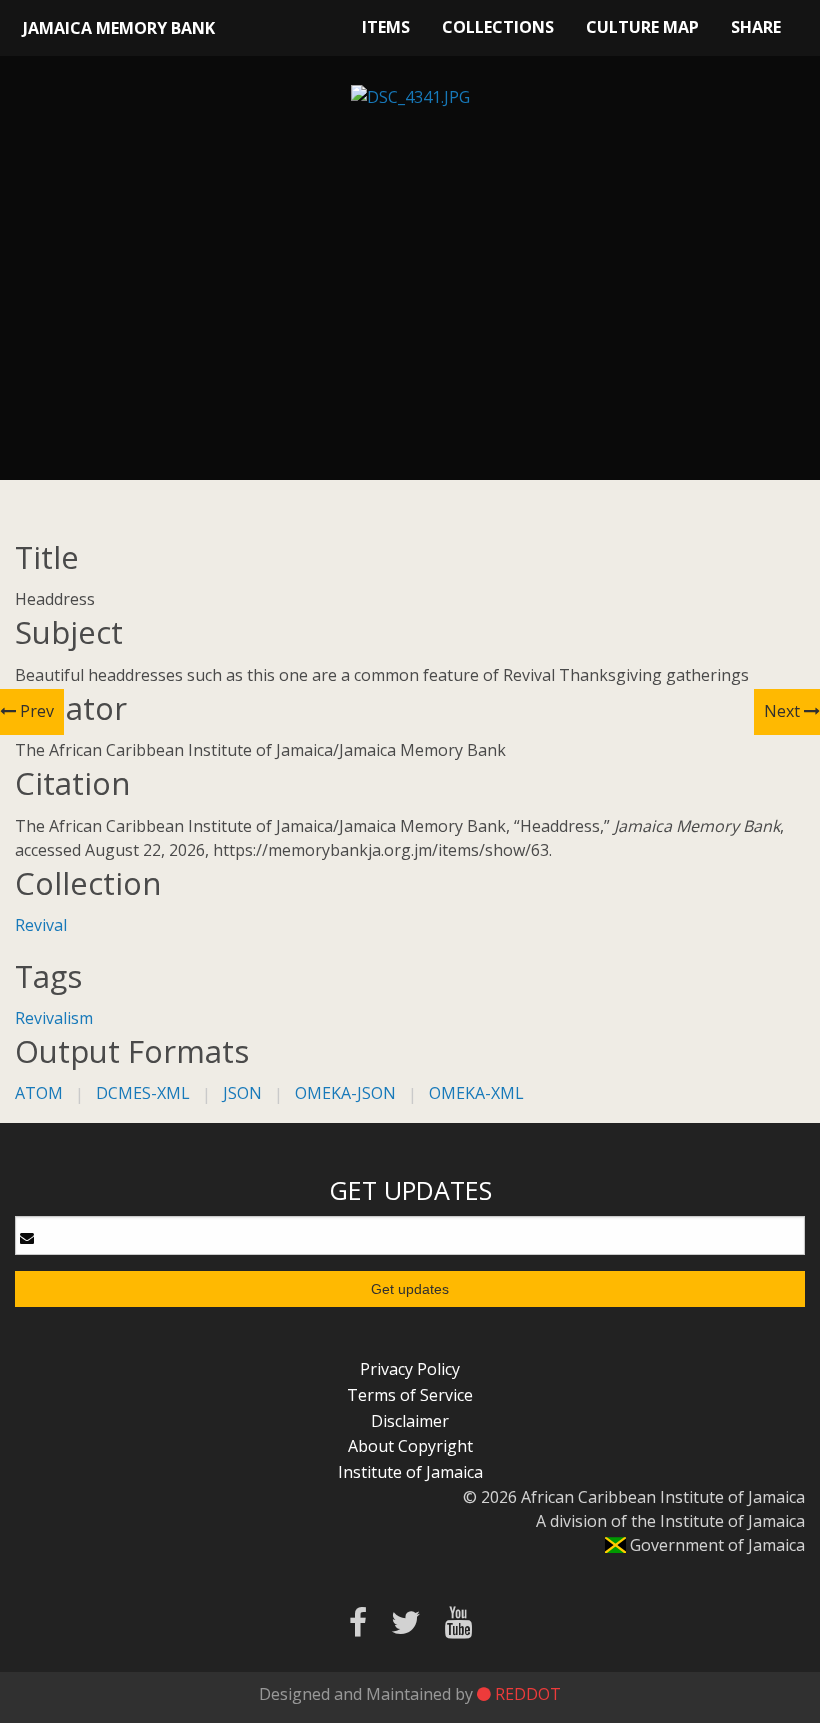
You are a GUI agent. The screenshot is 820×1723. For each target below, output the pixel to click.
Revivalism (54, 1018)
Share (756, 27)
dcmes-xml (143, 1093)
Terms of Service (410, 1395)
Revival (41, 925)
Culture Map (642, 27)
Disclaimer (410, 1421)
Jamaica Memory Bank (119, 28)
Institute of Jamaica (410, 1472)
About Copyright (410, 1446)
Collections (498, 27)
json (242, 1093)
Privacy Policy (410, 1369)
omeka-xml (476, 1093)
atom (39, 1093)
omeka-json (345, 1093)
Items (386, 27)
